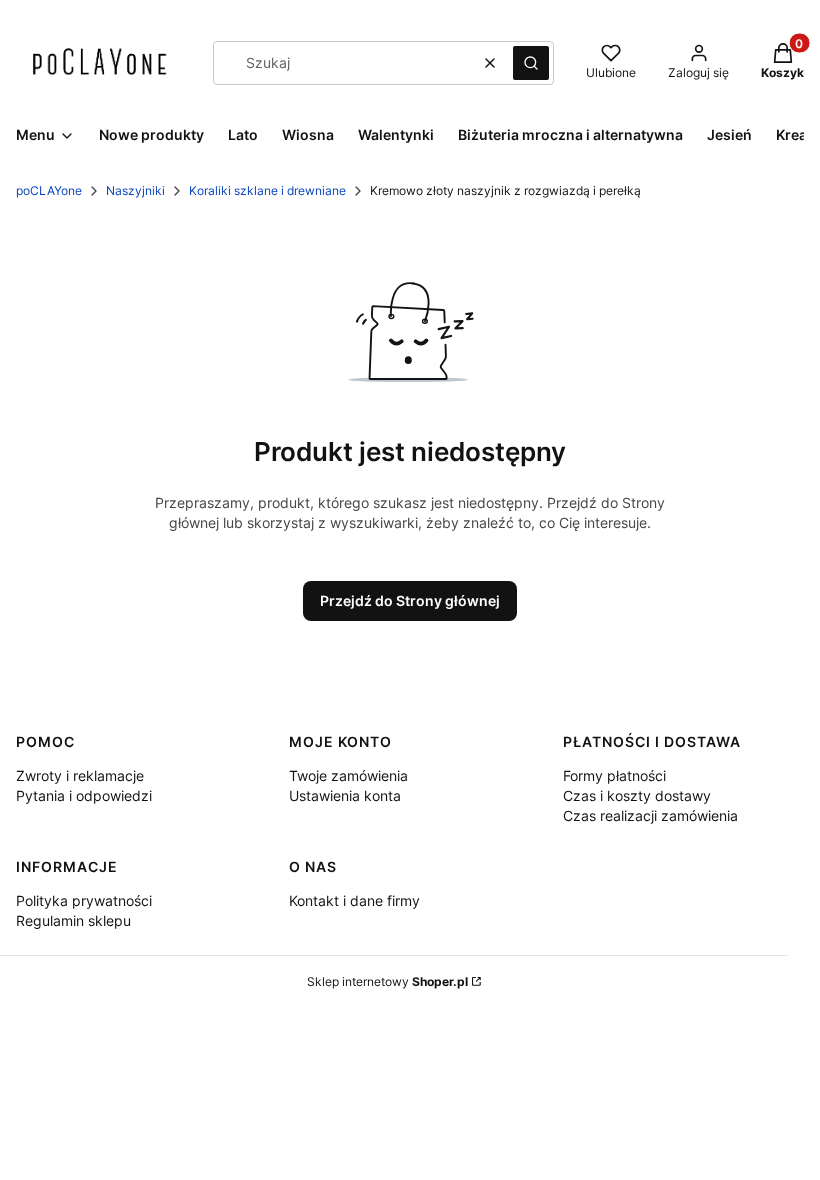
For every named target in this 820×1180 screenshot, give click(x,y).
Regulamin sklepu (73, 920)
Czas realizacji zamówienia (650, 815)
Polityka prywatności (84, 900)
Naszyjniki (135, 190)
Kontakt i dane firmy (354, 900)
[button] (531, 63)
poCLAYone (49, 190)
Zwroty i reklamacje (80, 775)
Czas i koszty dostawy (637, 795)
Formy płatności (614, 775)
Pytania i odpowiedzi (84, 795)
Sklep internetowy (387, 981)
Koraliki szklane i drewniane (267, 190)
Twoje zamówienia (348, 775)
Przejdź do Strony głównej (410, 600)
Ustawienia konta (345, 795)
